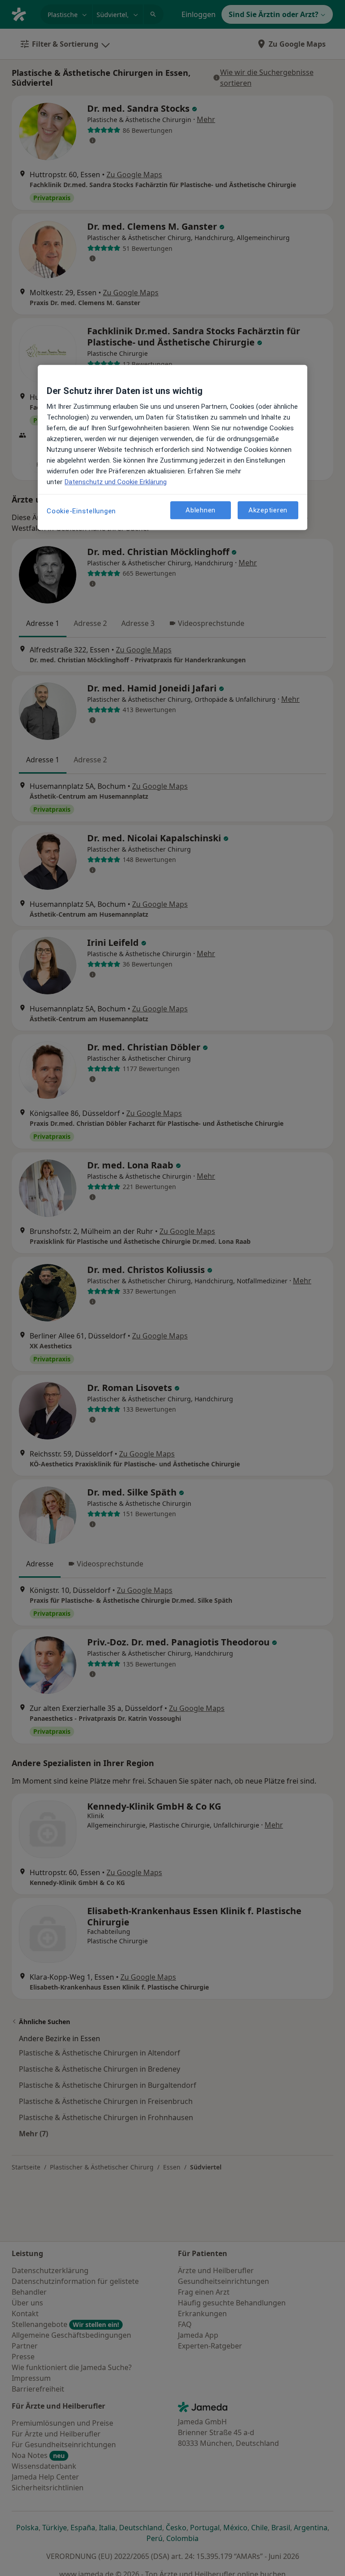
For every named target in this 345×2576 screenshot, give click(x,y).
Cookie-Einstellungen (81, 511)
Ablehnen (201, 510)
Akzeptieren (268, 510)
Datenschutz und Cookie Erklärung (116, 482)
